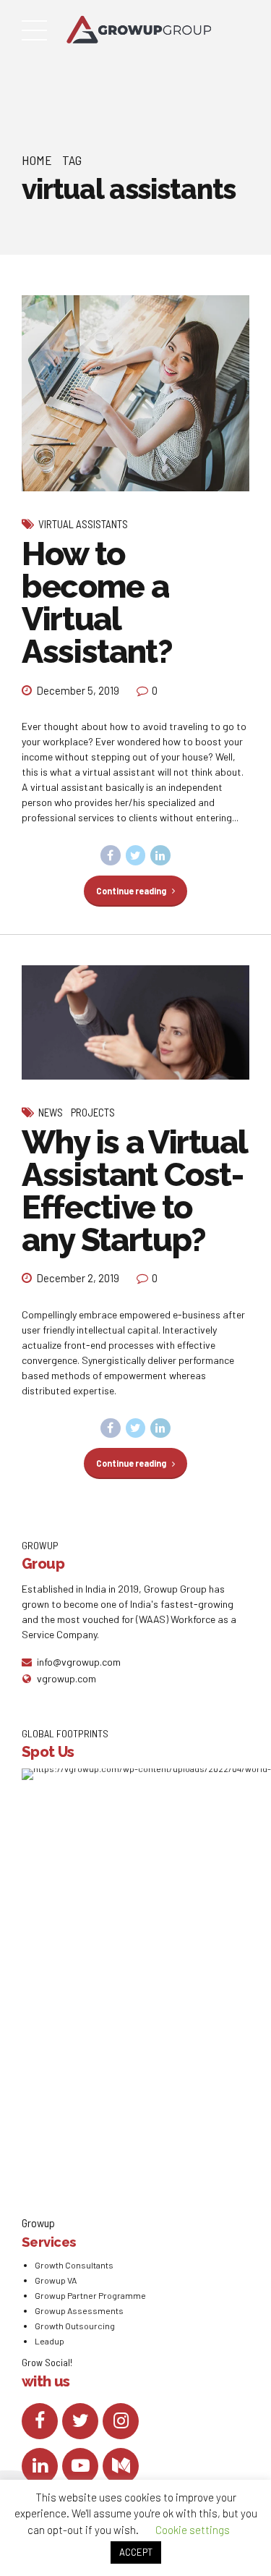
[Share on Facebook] (111, 855)
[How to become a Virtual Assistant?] (135, 394)
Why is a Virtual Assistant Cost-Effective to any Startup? (134, 1191)
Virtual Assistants (83, 524)
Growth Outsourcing (75, 2326)
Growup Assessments (79, 2310)
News (51, 1112)
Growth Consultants (74, 2265)
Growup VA (56, 2280)
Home (37, 160)
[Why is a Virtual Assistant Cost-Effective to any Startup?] (135, 1022)
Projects (93, 1112)
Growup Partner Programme (90, 2295)
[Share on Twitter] (136, 855)
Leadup (50, 2341)
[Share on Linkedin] (160, 855)
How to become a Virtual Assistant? (97, 603)
